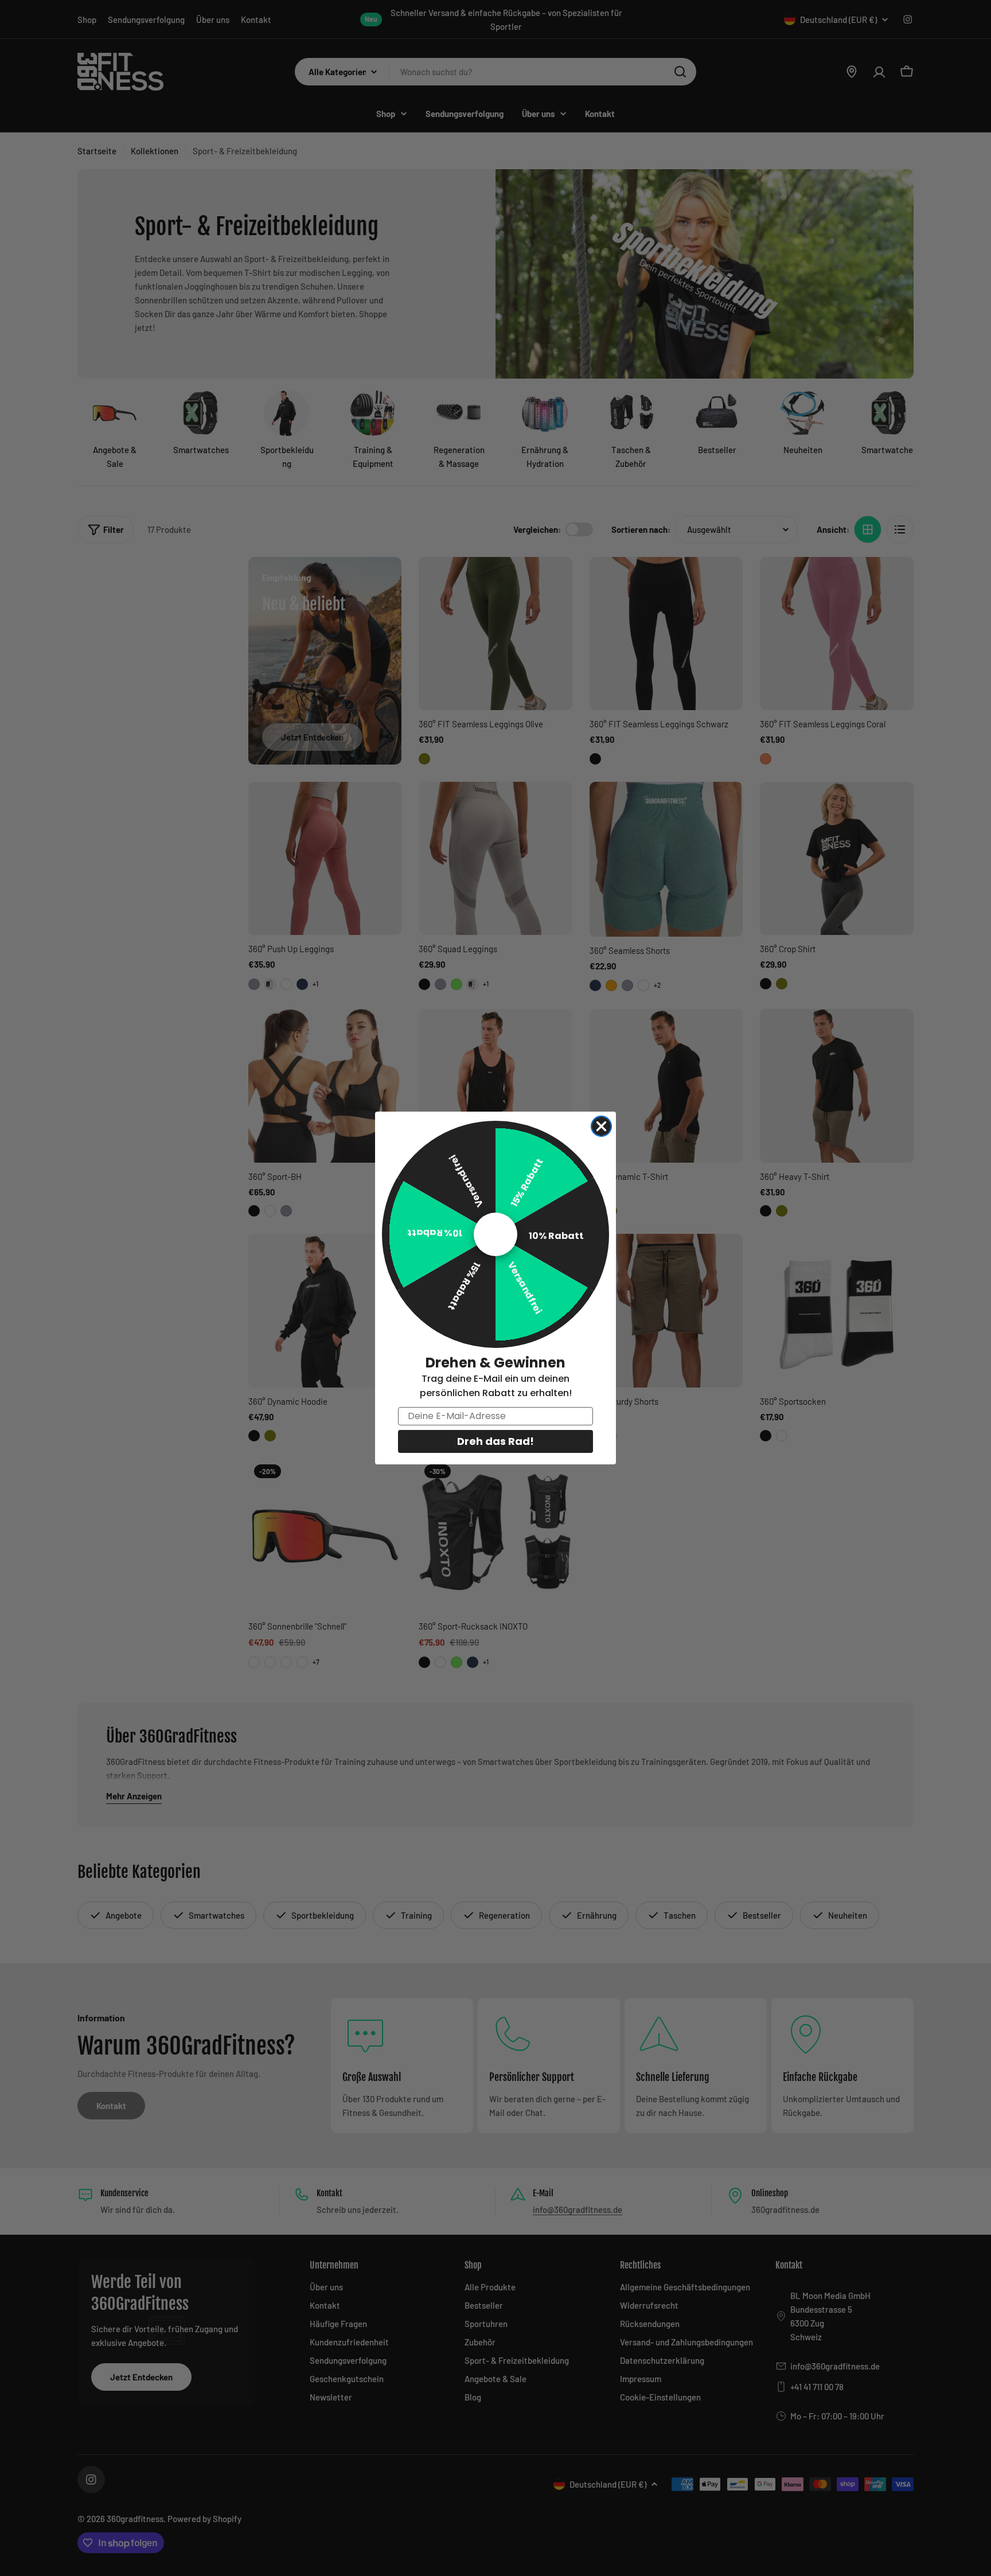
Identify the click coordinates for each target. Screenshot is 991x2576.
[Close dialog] (601, 1126)
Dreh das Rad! (495, 1441)
